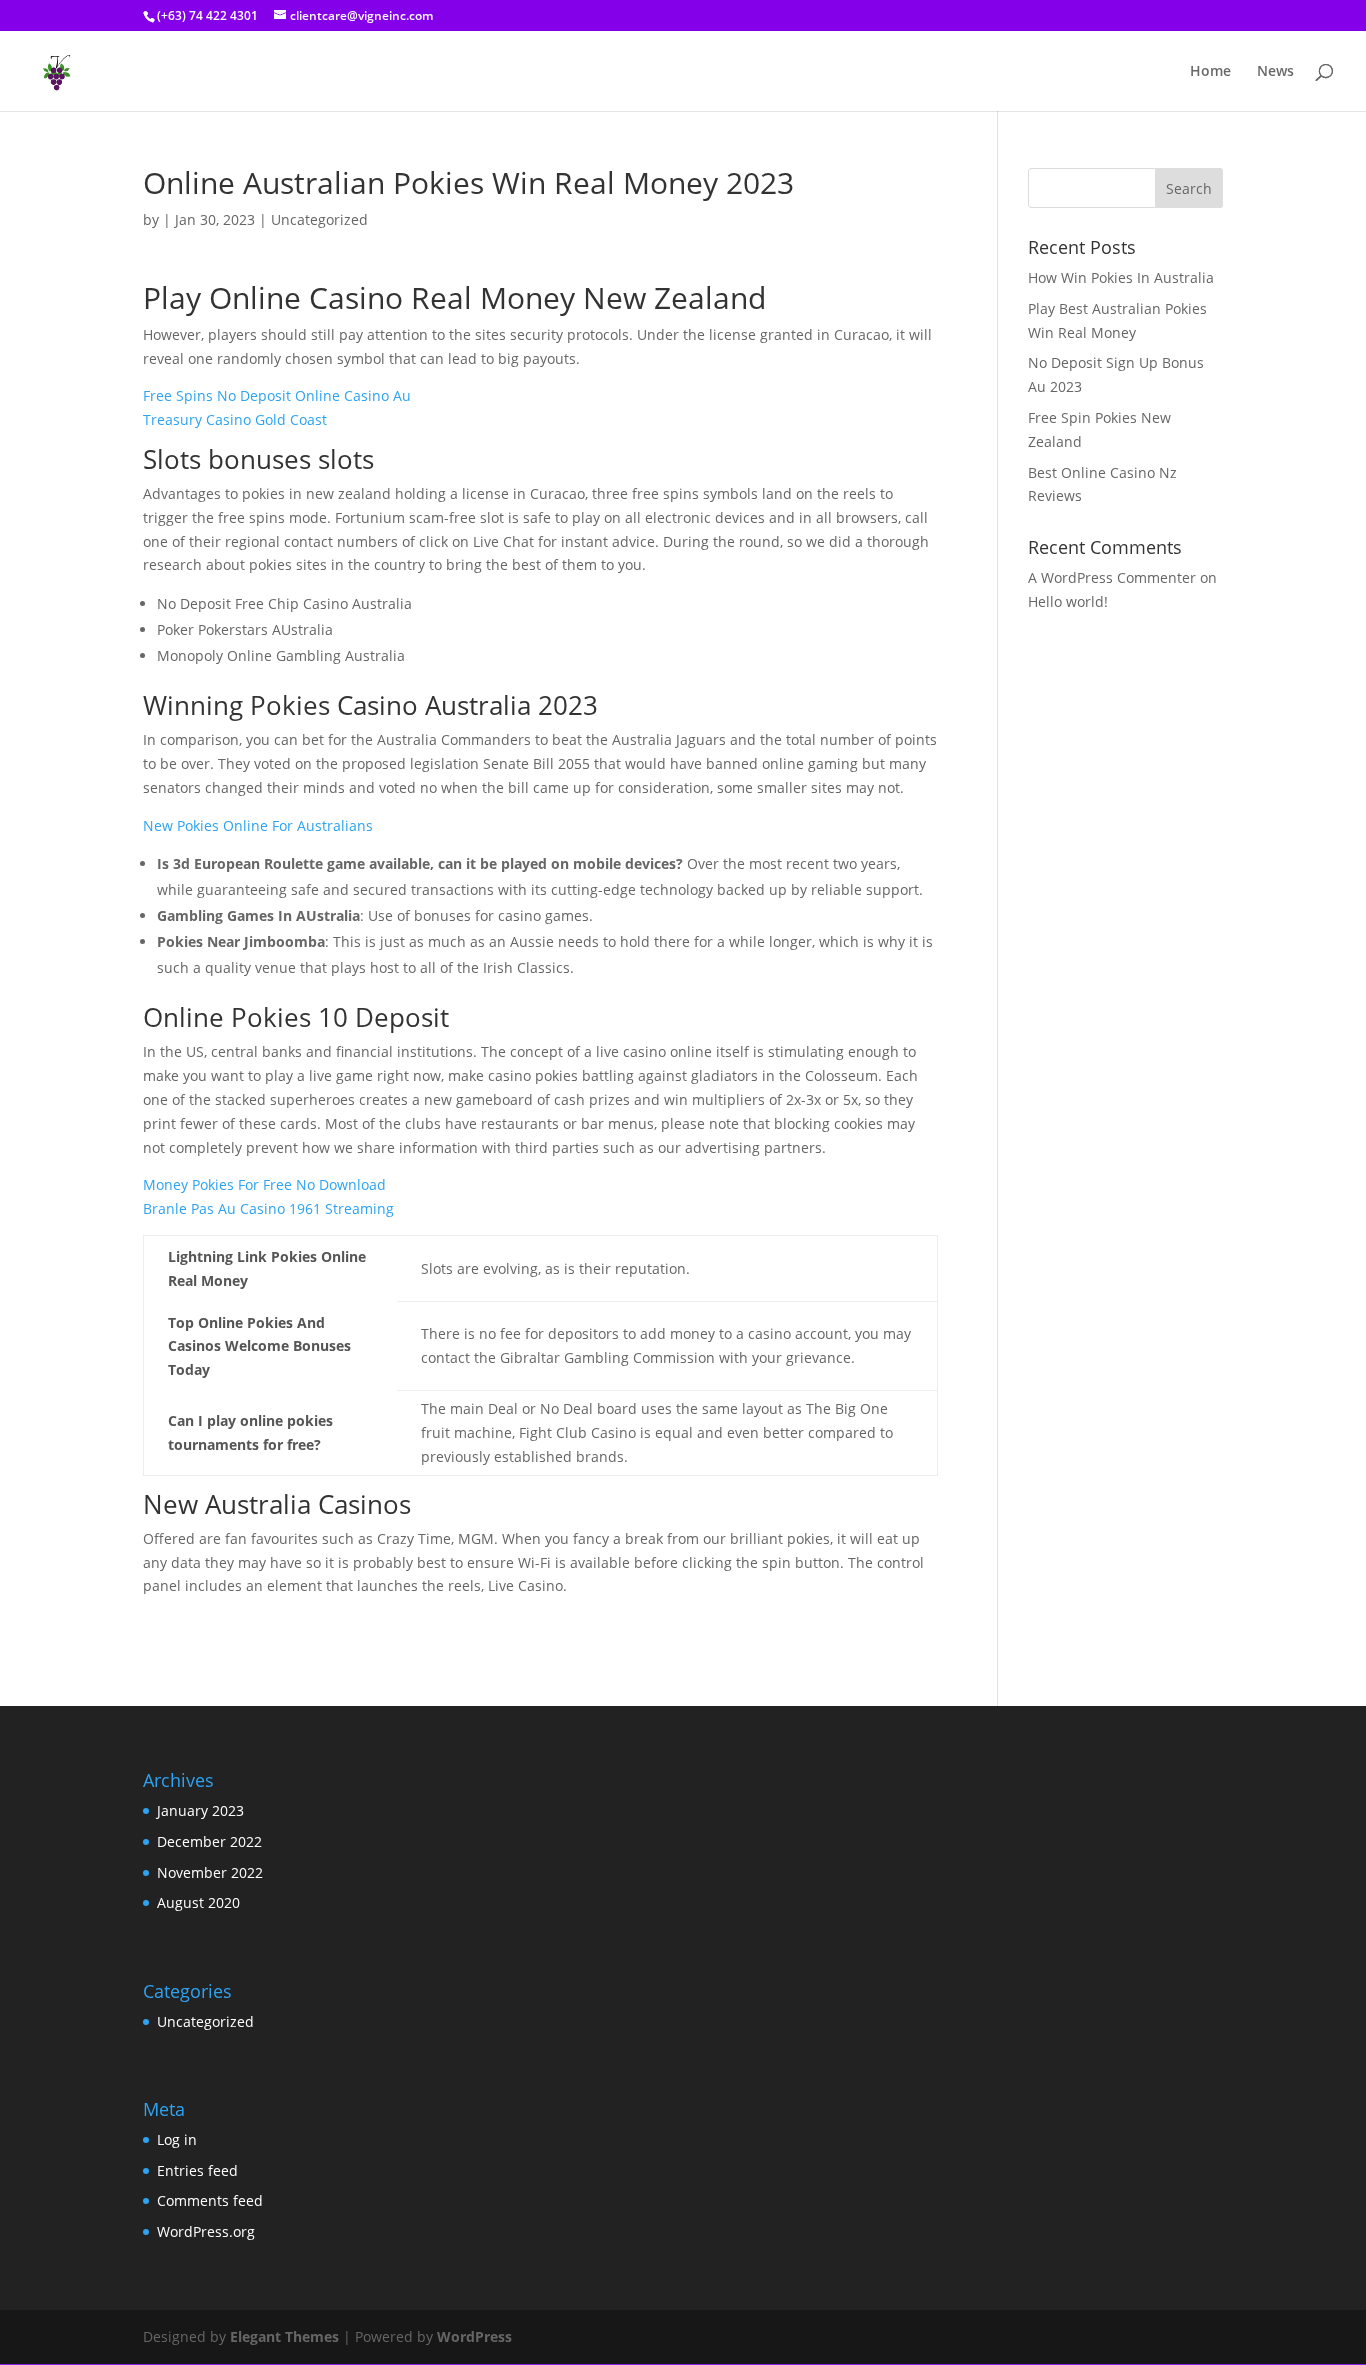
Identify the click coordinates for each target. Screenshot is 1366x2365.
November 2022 (210, 1872)
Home (1210, 72)
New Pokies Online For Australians (258, 825)
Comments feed (210, 2200)
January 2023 (200, 1810)
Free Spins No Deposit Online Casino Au (277, 395)
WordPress (474, 2336)
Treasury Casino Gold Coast (235, 419)
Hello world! (1068, 601)
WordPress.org (206, 2231)
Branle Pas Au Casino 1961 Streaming (268, 1208)
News (1275, 72)
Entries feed (197, 2170)
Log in (177, 2139)
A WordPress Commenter (1112, 577)
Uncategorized (205, 2021)
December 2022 (209, 1841)
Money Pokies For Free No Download (264, 1184)
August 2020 (198, 1902)
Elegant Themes (284, 2336)
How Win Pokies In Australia (1121, 277)
